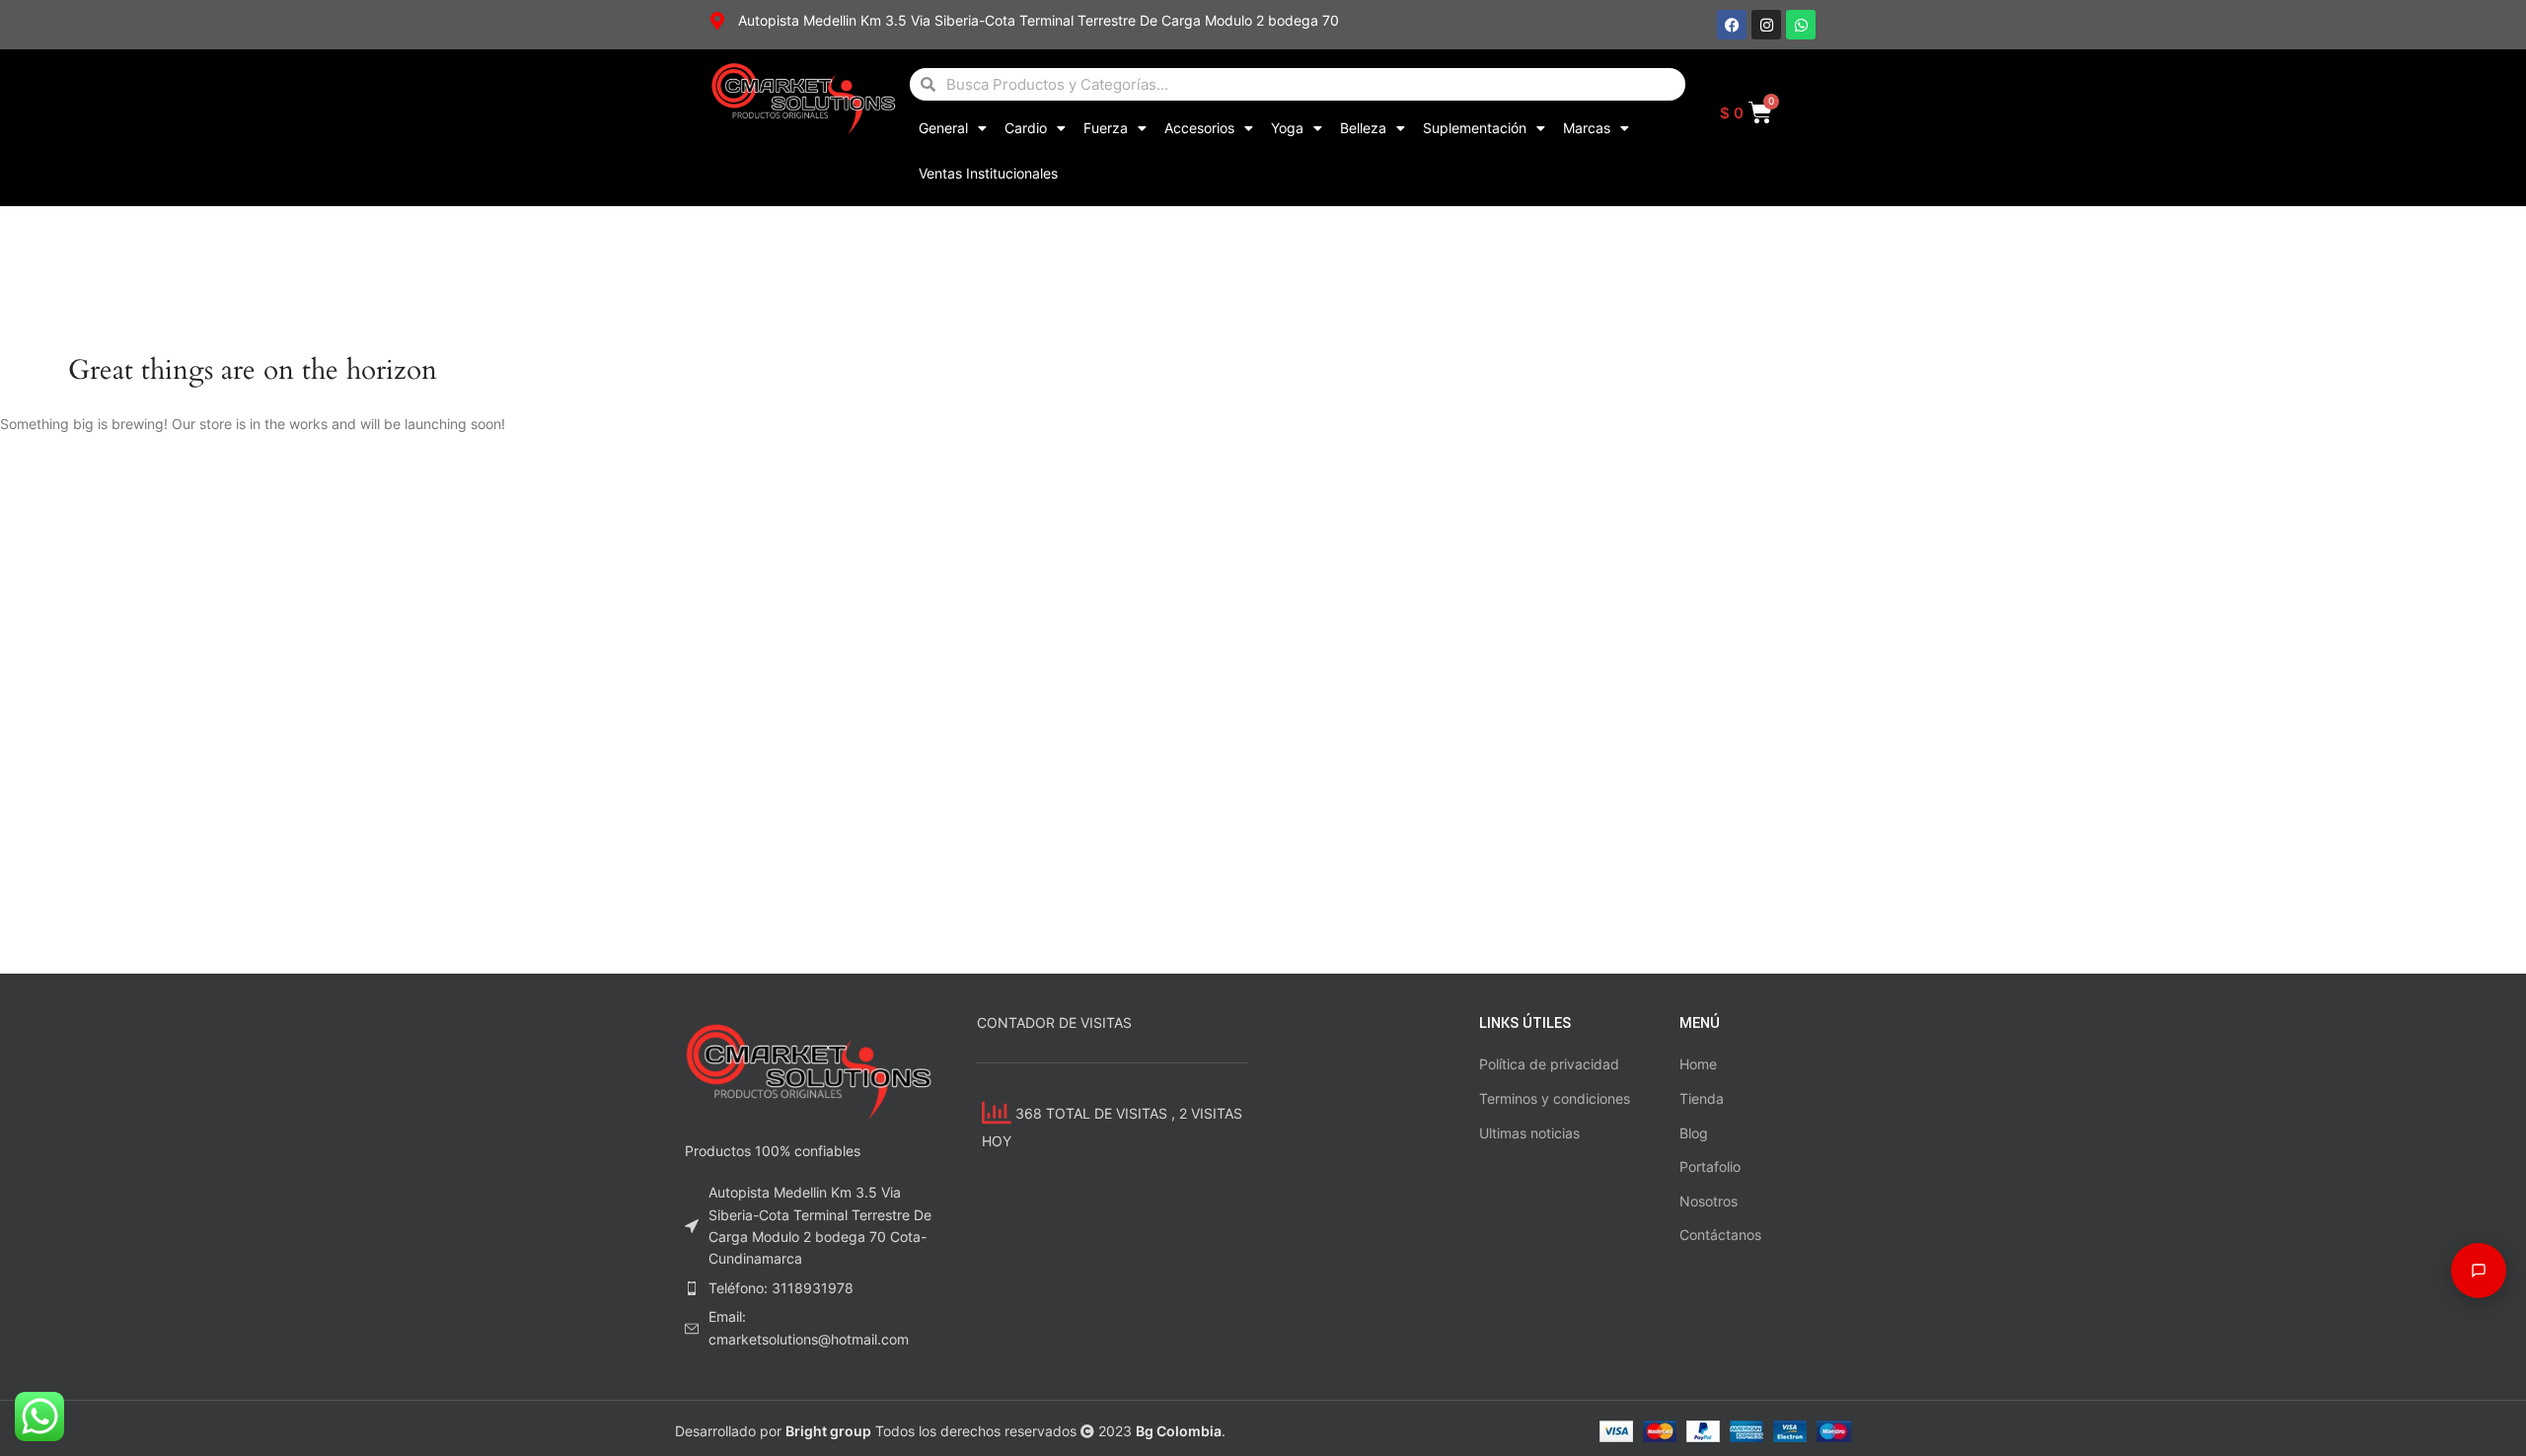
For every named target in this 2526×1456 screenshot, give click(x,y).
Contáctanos (1720, 1235)
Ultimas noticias (1529, 1133)
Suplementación (1475, 128)
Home (1698, 1064)
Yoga (1287, 128)
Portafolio (1710, 1166)
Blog (1694, 1133)
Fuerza (1106, 128)
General (943, 128)
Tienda (1702, 1098)
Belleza (1363, 128)
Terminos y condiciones (1555, 1098)
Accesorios (1199, 128)
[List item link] (811, 1288)
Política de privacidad (1549, 1064)
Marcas (1587, 128)
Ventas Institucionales (988, 173)
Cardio (1026, 128)
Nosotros (1709, 1201)
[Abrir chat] (2479, 1271)
